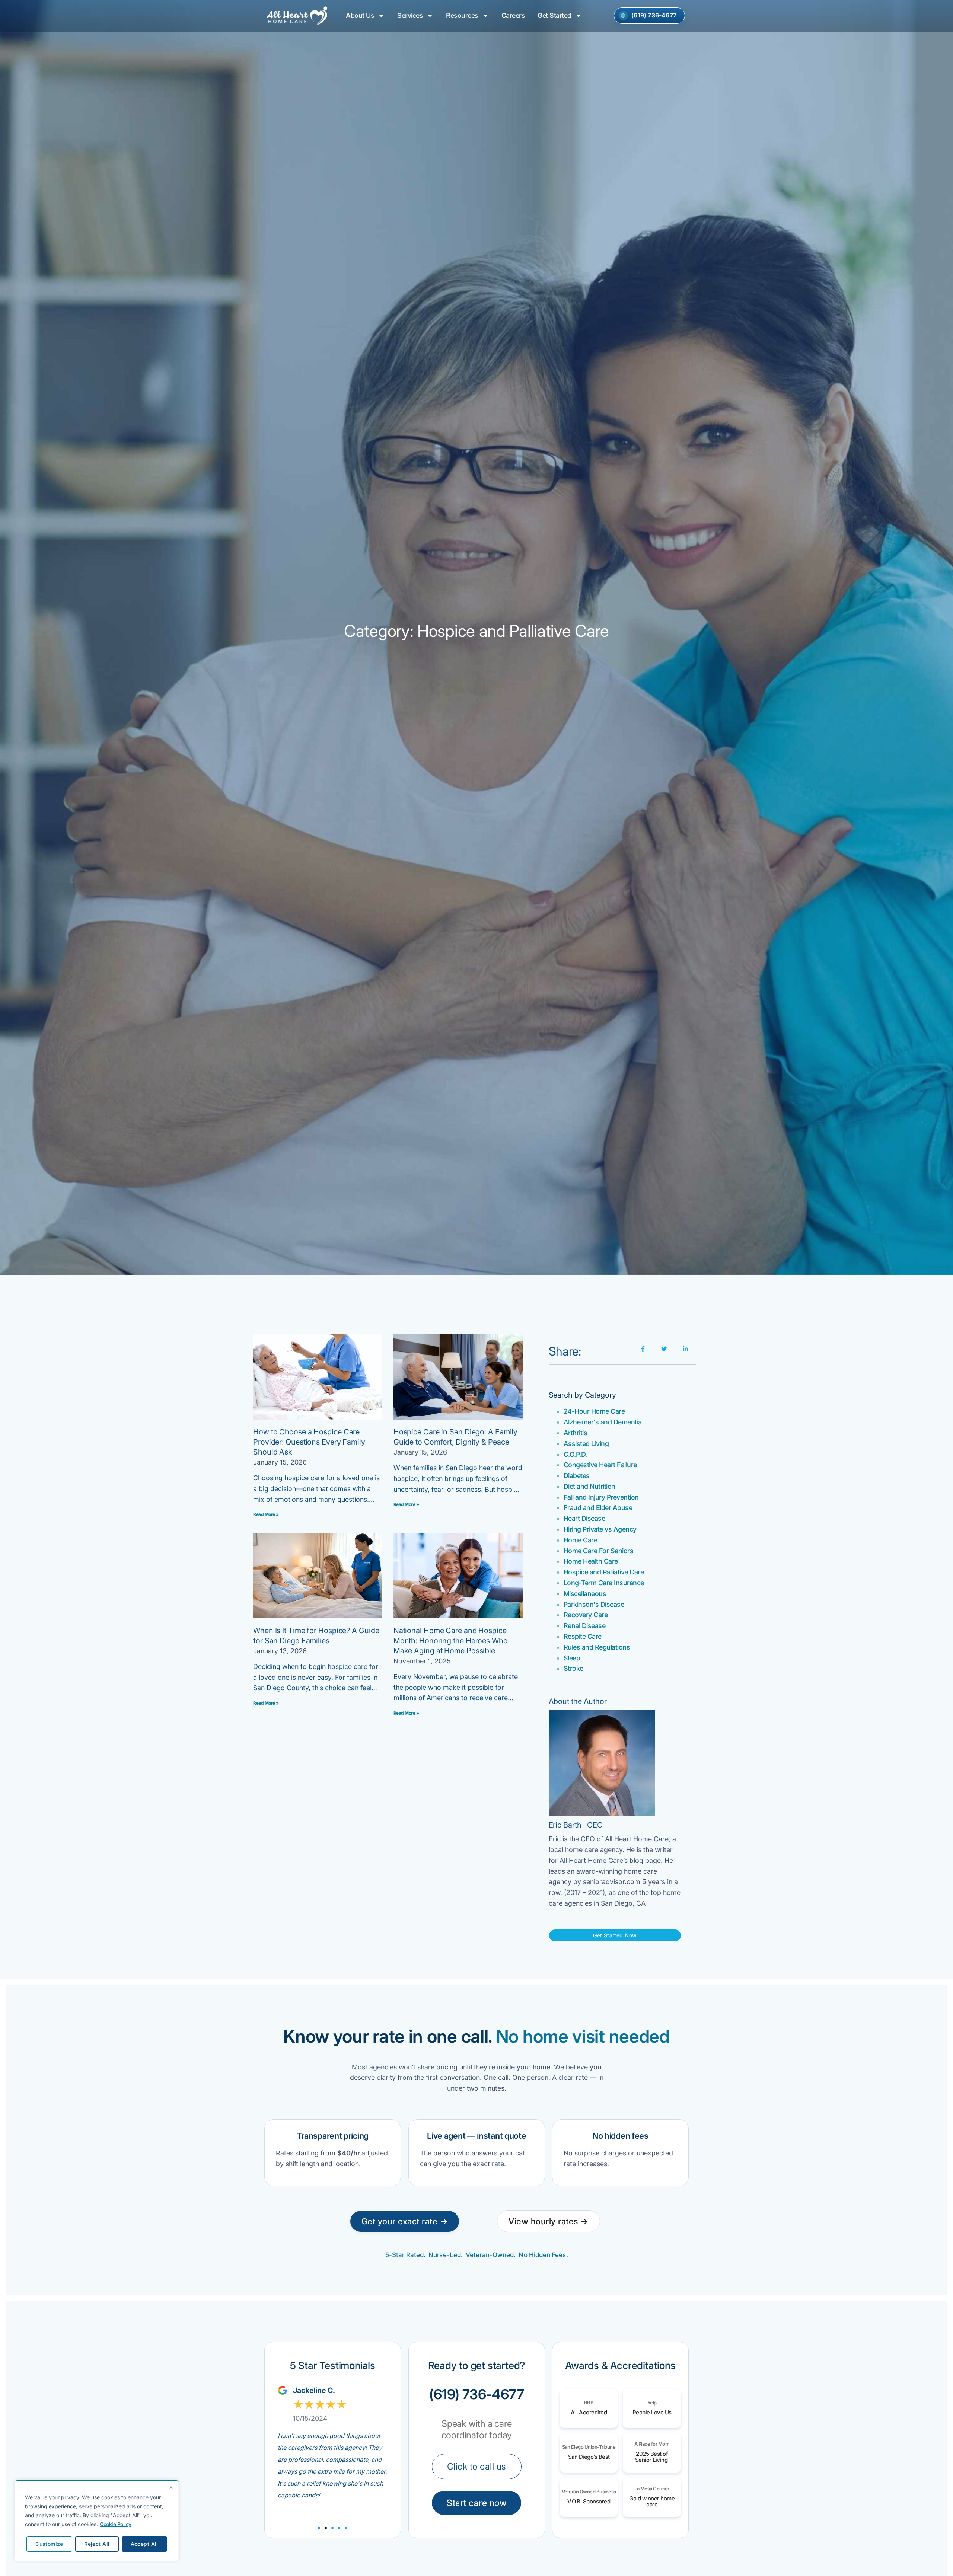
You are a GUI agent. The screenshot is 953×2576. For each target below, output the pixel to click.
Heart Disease (584, 1518)
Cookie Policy (116, 2524)
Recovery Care (586, 1615)
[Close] (171, 2487)
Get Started (554, 15)
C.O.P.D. (575, 1454)
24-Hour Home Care (594, 1411)
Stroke (573, 1668)
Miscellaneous (585, 1594)
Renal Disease (585, 1626)
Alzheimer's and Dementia (603, 1422)
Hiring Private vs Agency (600, 1529)
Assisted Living (586, 1444)
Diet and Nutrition (589, 1486)
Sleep (572, 1658)
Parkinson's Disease (594, 1604)
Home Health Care (591, 1561)
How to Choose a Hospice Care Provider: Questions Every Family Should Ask (309, 1442)
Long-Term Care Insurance (604, 1583)
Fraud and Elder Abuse (598, 1508)
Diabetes (577, 1476)
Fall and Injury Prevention (601, 1497)
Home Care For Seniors (599, 1551)
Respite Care (583, 1636)
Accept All (144, 2544)
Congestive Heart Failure (600, 1465)
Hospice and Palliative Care (604, 1572)
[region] (97, 2521)
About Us (360, 15)
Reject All (97, 2544)
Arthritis (576, 1433)
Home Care (581, 1540)
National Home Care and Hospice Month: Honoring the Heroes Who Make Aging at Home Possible (451, 1641)
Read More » (266, 1514)
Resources (462, 15)
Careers (513, 15)
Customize (49, 2544)
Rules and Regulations (597, 1647)
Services (410, 15)
